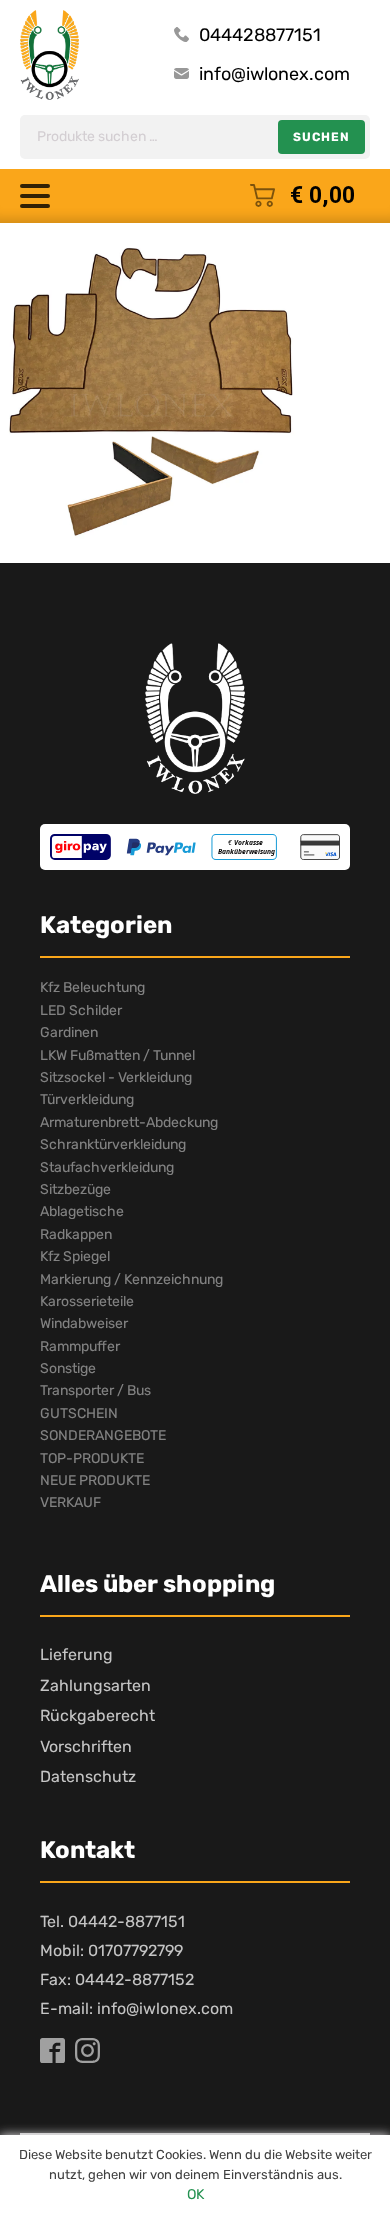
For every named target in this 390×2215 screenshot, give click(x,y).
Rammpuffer (80, 1346)
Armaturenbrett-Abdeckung (129, 1122)
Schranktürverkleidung (113, 1144)
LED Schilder (81, 1010)
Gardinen (69, 1032)
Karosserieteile (87, 1301)
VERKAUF (70, 1502)
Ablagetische (82, 1211)
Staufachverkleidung (107, 1167)
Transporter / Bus (95, 1390)
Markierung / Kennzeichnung (131, 1279)
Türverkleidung (87, 1099)
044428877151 (260, 35)
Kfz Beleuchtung (92, 987)
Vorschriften (86, 1746)
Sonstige (68, 1368)
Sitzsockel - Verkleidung (116, 1077)
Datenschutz (88, 1776)
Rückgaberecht (97, 1715)
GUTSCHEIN (79, 1413)
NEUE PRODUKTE (95, 1480)
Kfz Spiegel (75, 1256)
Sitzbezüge (75, 1189)
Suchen (321, 137)
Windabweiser (84, 1323)
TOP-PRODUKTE (92, 1458)
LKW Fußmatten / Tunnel (117, 1055)
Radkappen (76, 1234)
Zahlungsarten (95, 1685)
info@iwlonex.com (274, 74)
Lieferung (76, 1654)
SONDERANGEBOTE (103, 1435)
